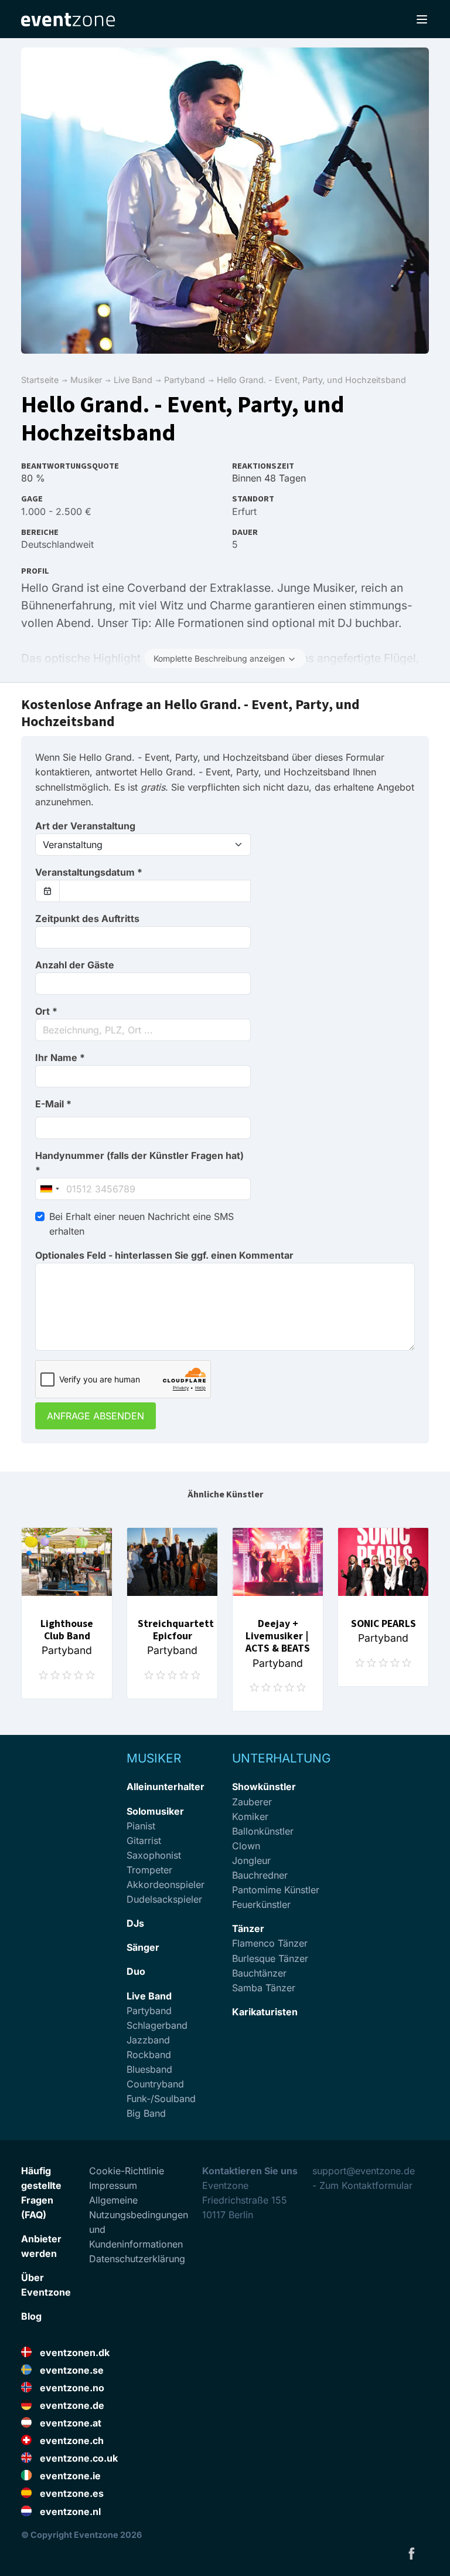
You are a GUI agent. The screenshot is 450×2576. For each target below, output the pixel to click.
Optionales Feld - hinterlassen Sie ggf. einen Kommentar (164, 1255)
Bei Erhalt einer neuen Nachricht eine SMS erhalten (142, 1224)
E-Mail (53, 1104)
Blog (31, 2316)
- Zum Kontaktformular (362, 2185)
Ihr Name (60, 1057)
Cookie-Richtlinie (127, 2171)
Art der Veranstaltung (85, 826)
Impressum (113, 2185)
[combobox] (143, 1030)
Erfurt (244, 511)
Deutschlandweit (57, 544)
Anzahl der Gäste (75, 965)
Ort (46, 1011)
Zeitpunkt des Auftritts (87, 918)
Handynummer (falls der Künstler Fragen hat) (139, 1163)
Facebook (411, 2553)
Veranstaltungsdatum (89, 872)
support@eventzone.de (364, 2171)
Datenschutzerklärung (137, 2259)
